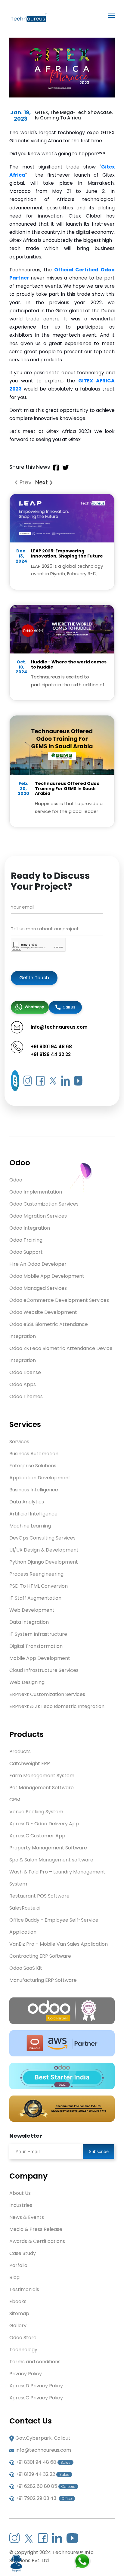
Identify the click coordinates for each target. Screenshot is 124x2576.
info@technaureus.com (43, 2450)
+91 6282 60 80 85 (45, 2486)
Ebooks (18, 2301)
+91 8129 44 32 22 (51, 1054)
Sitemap (19, 2313)
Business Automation (34, 1454)
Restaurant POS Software (39, 1896)
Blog (14, 2277)
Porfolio (18, 2265)
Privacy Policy (26, 2374)
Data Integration (29, 1622)
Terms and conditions (35, 2362)
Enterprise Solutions (33, 1466)
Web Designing (27, 1682)
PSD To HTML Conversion (39, 1586)
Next (42, 482)
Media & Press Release (36, 2229)
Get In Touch (34, 978)
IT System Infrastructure (38, 1634)
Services (19, 1442)
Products (20, 1751)
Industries (21, 2205)
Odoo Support (26, 1252)
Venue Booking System (36, 1812)
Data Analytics (27, 1502)
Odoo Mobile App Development (47, 1276)
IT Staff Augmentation (35, 1598)
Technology (23, 2350)
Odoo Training (26, 1240)
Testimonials (24, 2289)
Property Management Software (48, 1848)
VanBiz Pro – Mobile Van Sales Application (59, 1944)
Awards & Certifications (37, 2241)
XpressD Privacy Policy (36, 2386)
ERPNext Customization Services (47, 1694)
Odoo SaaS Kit (26, 1968)
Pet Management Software (42, 1788)
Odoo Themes (26, 1396)
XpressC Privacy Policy (36, 2398)
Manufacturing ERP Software (43, 1980)
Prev (25, 482)
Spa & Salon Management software (51, 1860)
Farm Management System (42, 1776)
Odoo (16, 1180)
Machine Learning (30, 1526)
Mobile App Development (40, 1658)
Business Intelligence (34, 1490)
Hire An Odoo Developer (38, 1264)
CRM (15, 1800)
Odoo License (25, 1372)
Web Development (32, 1610)
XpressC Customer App (37, 1836)
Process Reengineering (36, 1574)
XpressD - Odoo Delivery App (44, 1824)
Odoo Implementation (36, 1192)
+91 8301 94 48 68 (51, 1047)
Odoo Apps (23, 1384)
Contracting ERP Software (40, 1956)
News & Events (27, 2217)
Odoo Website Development (43, 1312)
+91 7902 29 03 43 (44, 2498)
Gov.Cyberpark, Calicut (43, 2438)
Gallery (18, 2326)
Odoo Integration (30, 1228)
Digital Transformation (36, 1646)
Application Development (40, 1478)
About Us (20, 2193)
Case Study (23, 2253)
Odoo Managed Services (38, 1288)
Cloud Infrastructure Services (44, 1670)
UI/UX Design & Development (44, 1550)
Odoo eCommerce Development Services (59, 1300)
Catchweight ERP (30, 1764)
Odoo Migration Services (38, 1216)
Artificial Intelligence (33, 1514)
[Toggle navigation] (111, 16)
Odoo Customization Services (44, 1204)
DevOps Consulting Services (42, 1538)
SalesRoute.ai (25, 1908)
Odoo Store (23, 2338)
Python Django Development (44, 1562)
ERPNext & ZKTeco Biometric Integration (57, 1706)
